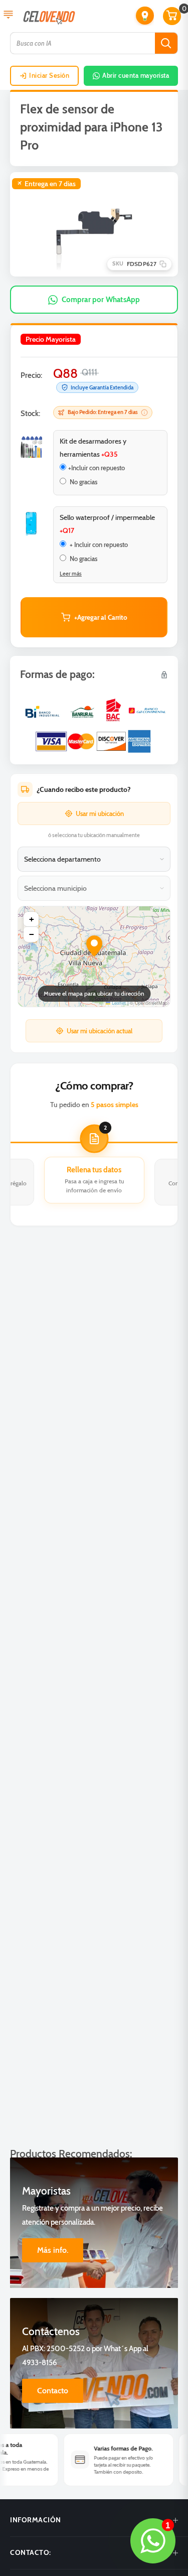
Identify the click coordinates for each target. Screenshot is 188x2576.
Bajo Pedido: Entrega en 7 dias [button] (103, 412)
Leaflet (118, 1003)
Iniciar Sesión (49, 75)
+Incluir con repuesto (97, 468)
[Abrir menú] (8, 16)
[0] (172, 16)
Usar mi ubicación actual (100, 1031)
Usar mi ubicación (100, 814)
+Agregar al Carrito (101, 617)
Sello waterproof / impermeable (107, 524)
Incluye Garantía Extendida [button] (102, 387)
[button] (145, 16)
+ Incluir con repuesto (98, 545)
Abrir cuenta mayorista (136, 75)
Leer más (71, 574)
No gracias (83, 482)
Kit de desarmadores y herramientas (93, 448)
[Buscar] (166, 43)
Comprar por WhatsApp (101, 300)
